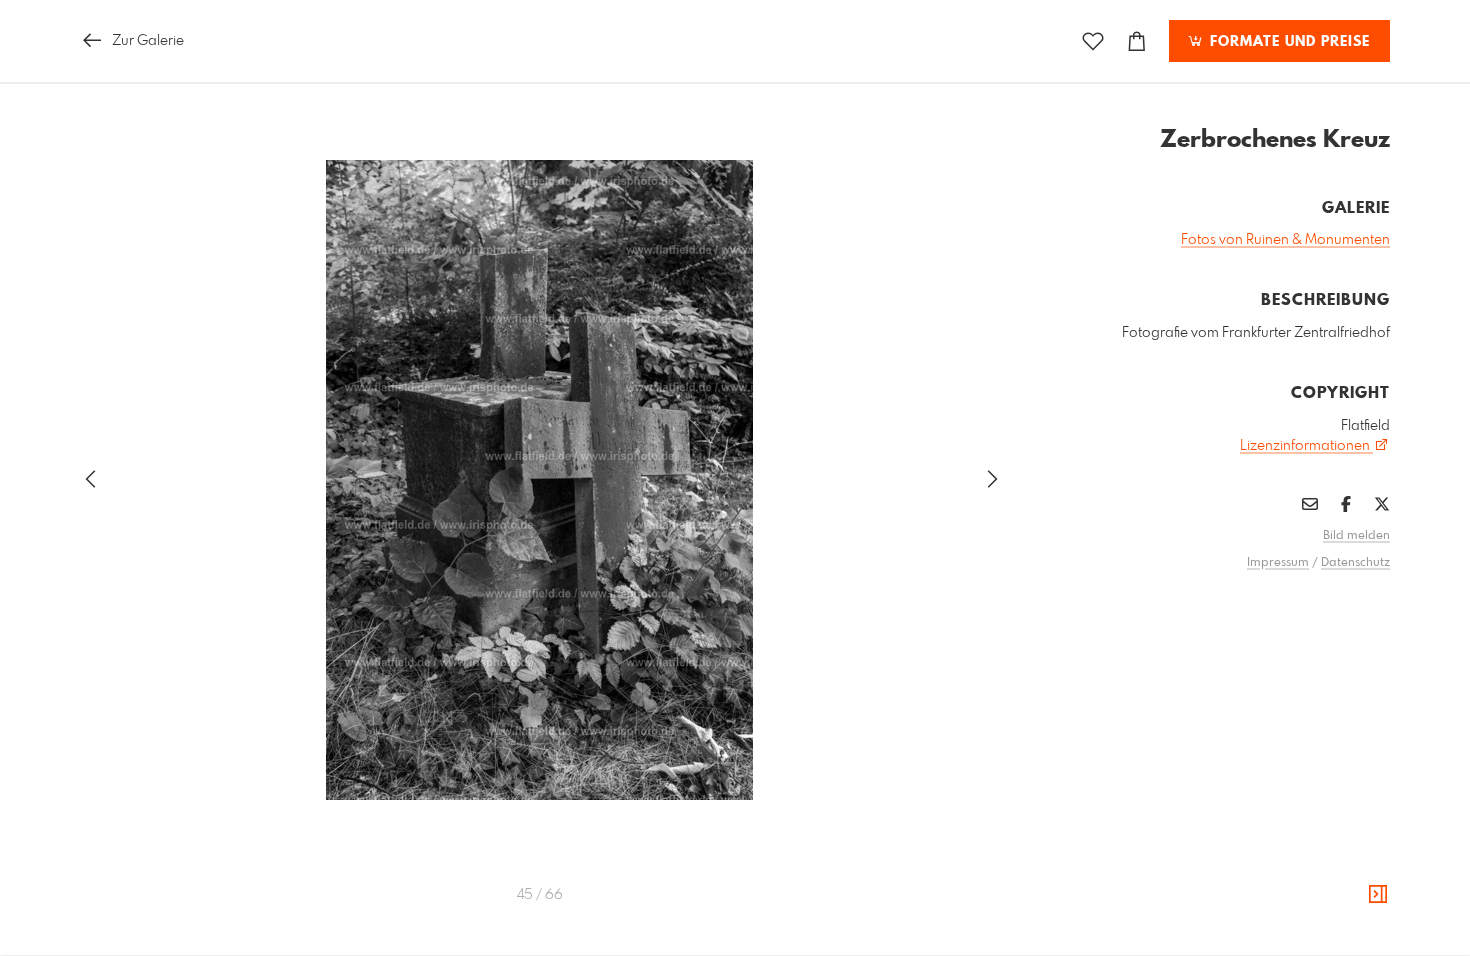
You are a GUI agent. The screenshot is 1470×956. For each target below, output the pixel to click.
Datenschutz (1355, 563)
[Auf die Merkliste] (1093, 41)
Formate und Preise (1287, 42)
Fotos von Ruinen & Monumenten (1285, 240)
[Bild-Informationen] (1378, 895)
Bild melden (1356, 536)
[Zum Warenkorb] (1137, 41)
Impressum (1278, 563)
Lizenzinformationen (1306, 446)
